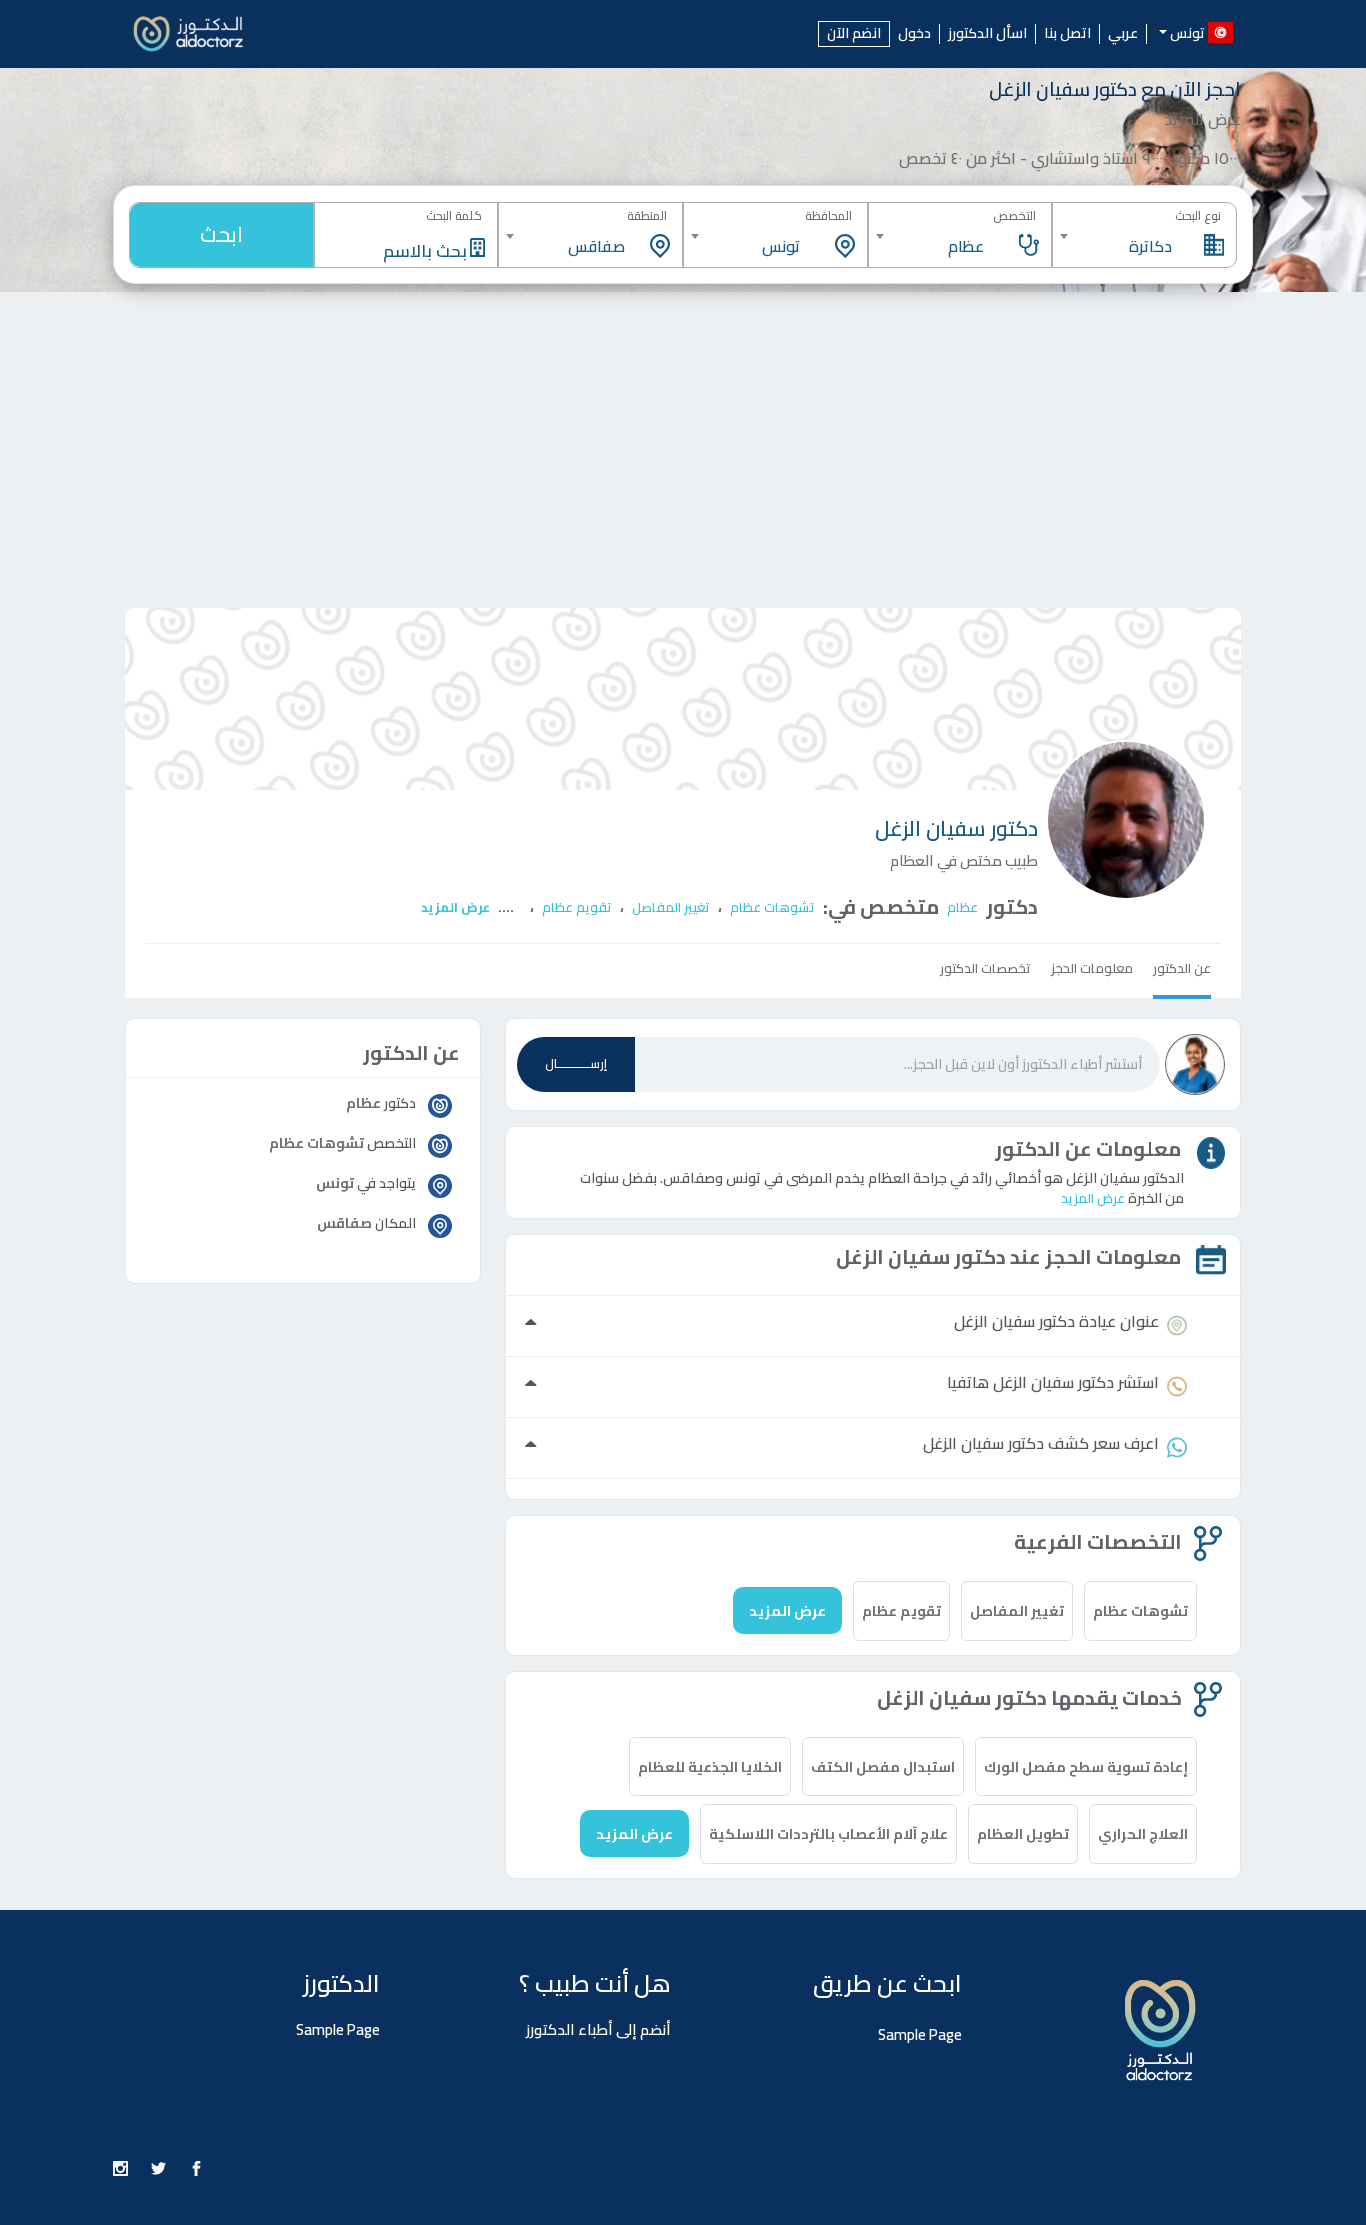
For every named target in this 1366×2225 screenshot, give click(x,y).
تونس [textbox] (781, 246)
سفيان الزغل (956, 828)
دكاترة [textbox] (1150, 246)
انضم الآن (854, 33)
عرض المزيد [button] (1093, 1198)
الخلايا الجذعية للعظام (710, 1767)
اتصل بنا (1067, 34)
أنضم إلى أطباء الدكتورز (598, 2029)
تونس (335, 1183)
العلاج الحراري (1143, 1834)
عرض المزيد (455, 907)
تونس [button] (1187, 32)
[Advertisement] (683, 442)
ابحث (221, 234)
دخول (914, 34)
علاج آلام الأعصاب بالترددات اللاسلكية (828, 1834)
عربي (1123, 34)
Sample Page (920, 2034)
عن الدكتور (1182, 968)
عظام (962, 907)
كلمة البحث (454, 215)
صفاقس (344, 1223)
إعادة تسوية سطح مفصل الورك (1086, 1767)
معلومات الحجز (1092, 968)
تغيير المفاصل (671, 907)
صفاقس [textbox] (596, 246)
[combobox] (1144, 236)
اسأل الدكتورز (987, 34)
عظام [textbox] (966, 246)
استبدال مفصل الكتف (883, 1767)
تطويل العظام (1023, 1834)
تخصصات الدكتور (985, 968)
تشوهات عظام (772, 907)
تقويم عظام (577, 907)
